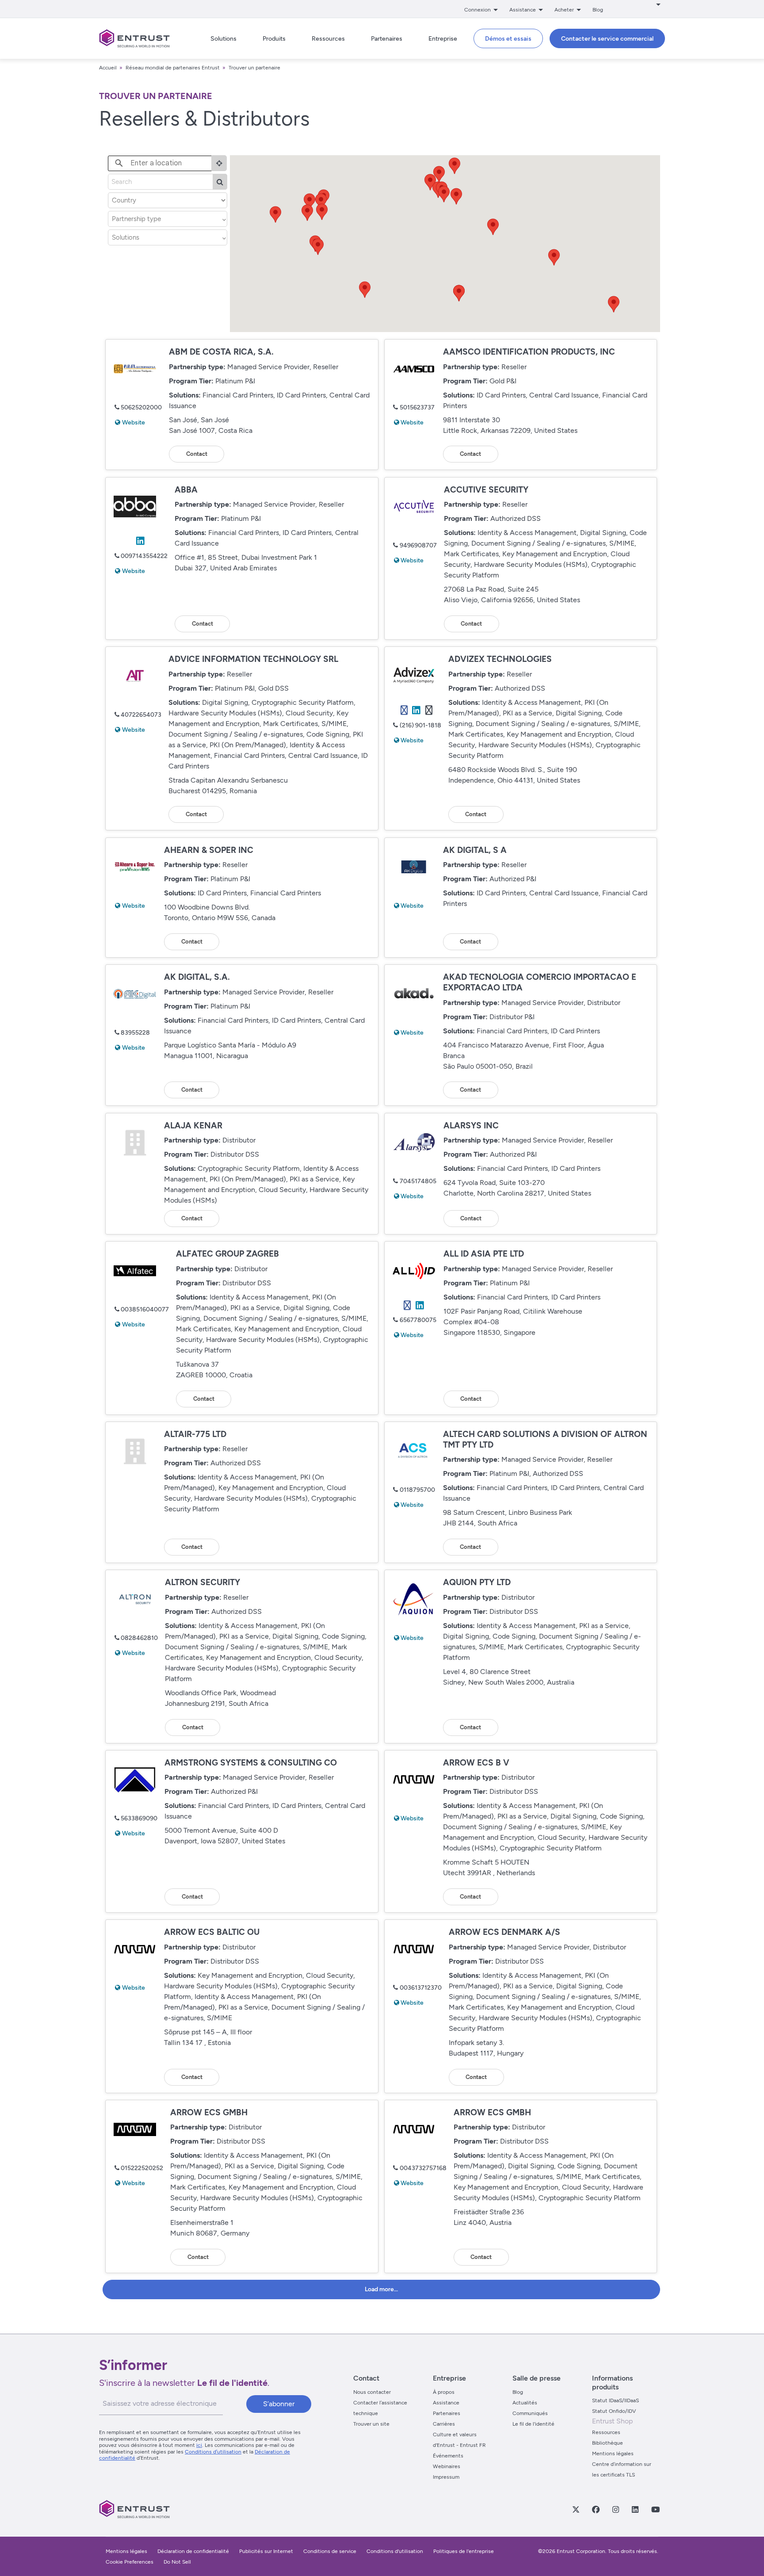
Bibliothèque (607, 2443)
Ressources (606, 2432)
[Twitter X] (576, 2509)
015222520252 (142, 2168)
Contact (197, 454)
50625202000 (141, 407)
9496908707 (418, 545)
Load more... (381, 2289)
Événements (448, 2456)
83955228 (135, 1033)
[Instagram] (615, 2509)
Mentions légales (613, 2454)
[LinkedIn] (635, 2509)
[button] (318, 247)
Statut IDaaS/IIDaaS (615, 2400)
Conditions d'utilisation (395, 2551)
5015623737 (417, 407)
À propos (444, 2392)
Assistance (446, 2403)
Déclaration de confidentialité (193, 2551)
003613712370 (421, 1988)
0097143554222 (144, 556)
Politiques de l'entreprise (464, 2551)
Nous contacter (372, 2392)
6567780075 (418, 1320)
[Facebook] (596, 2509)
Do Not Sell (177, 2562)
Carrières (444, 2424)
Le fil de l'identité (533, 2424)
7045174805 (418, 1181)
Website (134, 422)
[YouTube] (655, 2509)
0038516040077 (145, 1309)
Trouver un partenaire (254, 68)
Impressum (446, 2477)
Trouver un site (371, 2424)
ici (199, 2445)
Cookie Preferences (130, 2562)
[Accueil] (134, 38)
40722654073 (141, 715)
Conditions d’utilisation (213, 2452)
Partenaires (447, 2413)
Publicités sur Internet (266, 2551)
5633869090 (139, 1818)
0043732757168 (423, 2168)
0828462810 (139, 1638)
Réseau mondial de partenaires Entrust (173, 68)
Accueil (108, 68)
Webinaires (447, 2466)
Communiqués (530, 2413)
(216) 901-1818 (420, 725)
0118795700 (417, 1490)
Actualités (525, 2403)
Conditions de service (330, 2551)
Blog (598, 10)
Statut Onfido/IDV (614, 2411)
